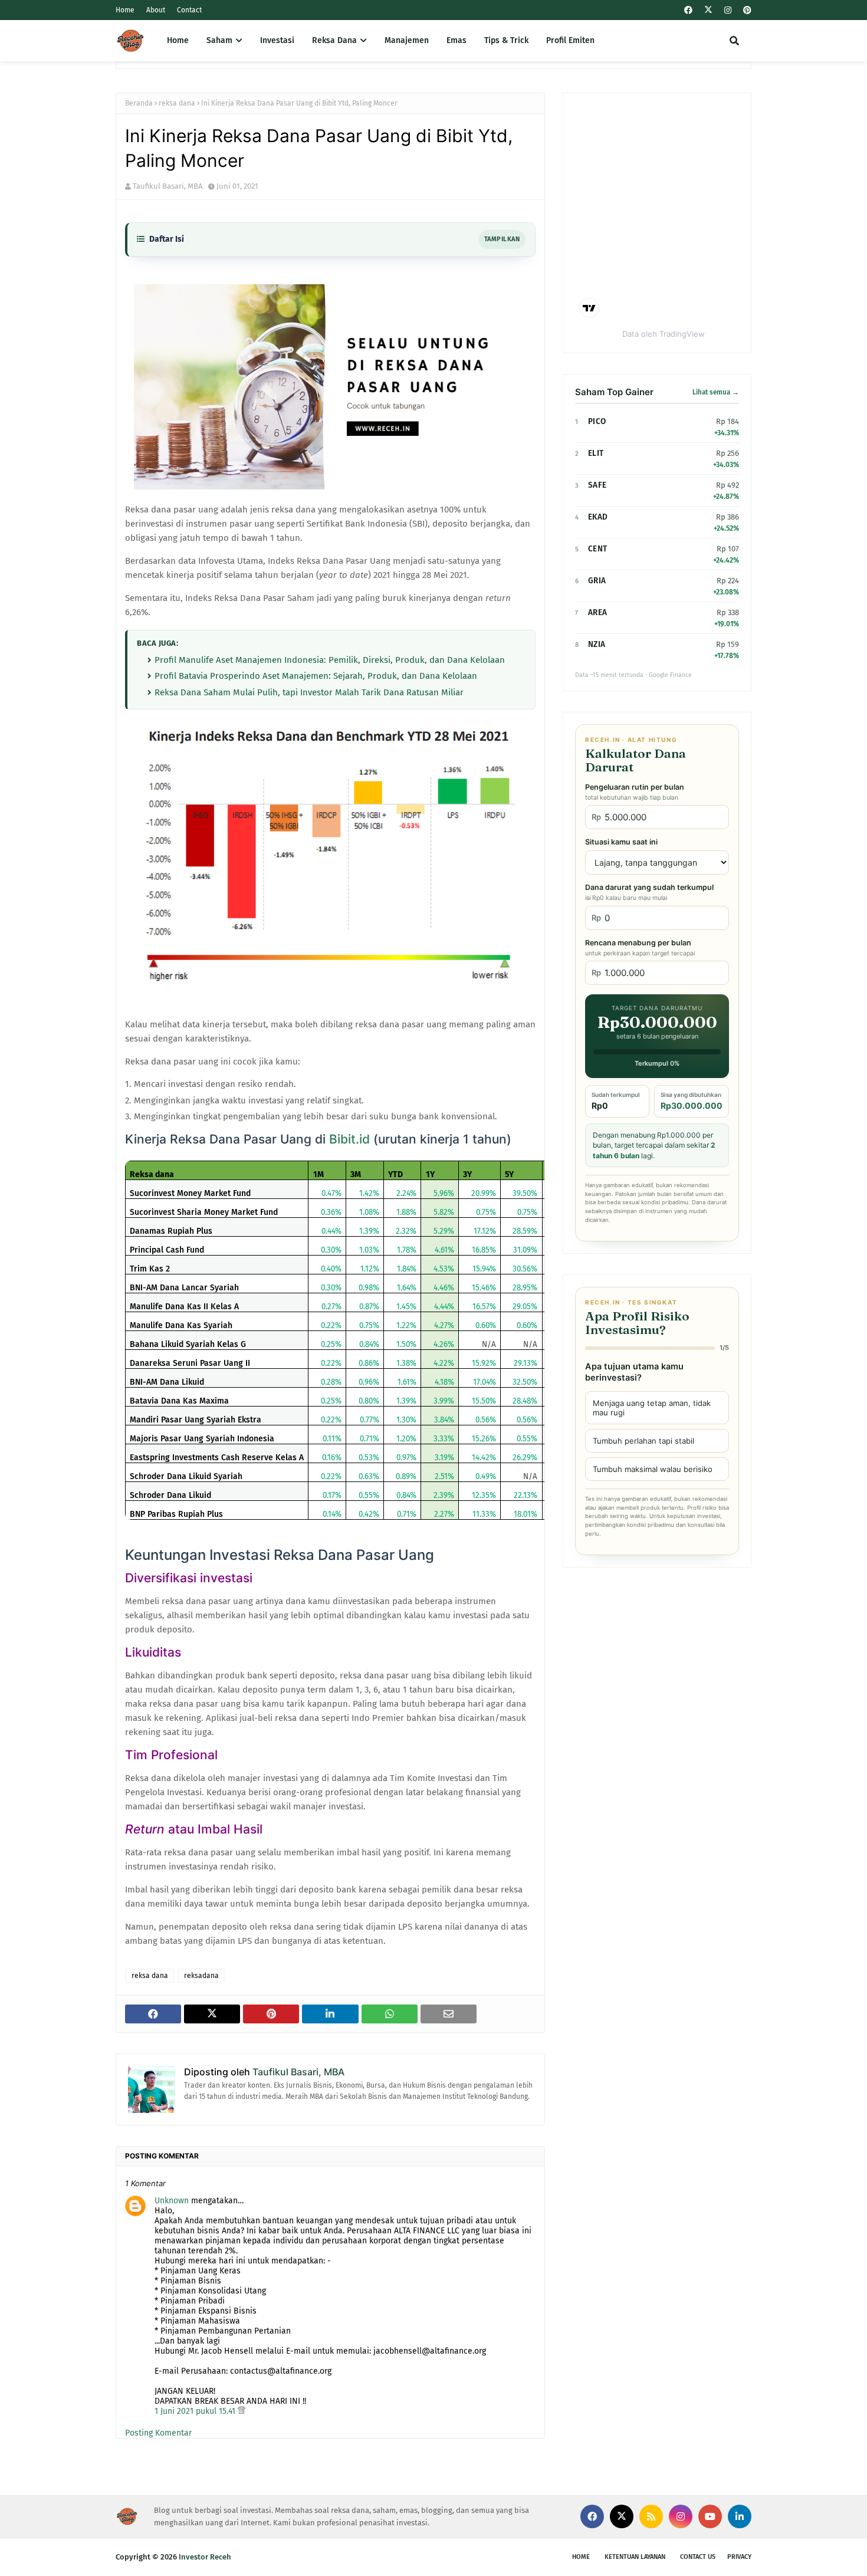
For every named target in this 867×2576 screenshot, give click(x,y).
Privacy (739, 2557)
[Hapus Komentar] (242, 2411)
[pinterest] (746, 10)
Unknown (172, 2201)
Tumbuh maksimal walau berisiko (653, 1469)
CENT (597, 549)
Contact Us (698, 2557)
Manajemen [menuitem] (407, 40)
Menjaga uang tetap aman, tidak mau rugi (652, 1408)
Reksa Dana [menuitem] (334, 40)
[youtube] (710, 2516)
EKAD (598, 517)
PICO (597, 421)
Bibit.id (349, 1139)
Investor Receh (205, 2557)
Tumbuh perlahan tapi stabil (643, 1441)
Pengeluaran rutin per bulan (635, 792)
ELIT (596, 453)
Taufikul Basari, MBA (168, 186)
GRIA (597, 581)
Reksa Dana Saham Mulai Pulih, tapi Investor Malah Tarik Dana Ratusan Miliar (309, 692)
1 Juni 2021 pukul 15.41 (196, 2411)
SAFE (597, 485)
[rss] (651, 2516)
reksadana (201, 1976)
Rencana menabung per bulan (640, 948)
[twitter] (708, 10)
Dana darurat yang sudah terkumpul (649, 892)
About (156, 10)
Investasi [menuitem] (277, 40)
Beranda (139, 103)
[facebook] (688, 10)
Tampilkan (502, 239)
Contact (189, 10)
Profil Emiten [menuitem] (570, 40)
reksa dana (177, 103)
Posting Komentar (158, 2433)
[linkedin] (740, 2516)
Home (125, 10)
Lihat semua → (716, 392)
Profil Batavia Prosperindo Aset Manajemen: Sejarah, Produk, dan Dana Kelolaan (316, 676)
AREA (597, 612)
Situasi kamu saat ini (621, 842)
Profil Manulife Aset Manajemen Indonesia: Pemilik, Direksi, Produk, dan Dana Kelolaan (330, 660)
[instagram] (728, 10)
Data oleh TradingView (664, 334)
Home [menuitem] (178, 40)
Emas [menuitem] (457, 40)
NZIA (597, 644)
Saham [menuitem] (219, 40)
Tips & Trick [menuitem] (506, 40)
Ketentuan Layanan (635, 2557)
